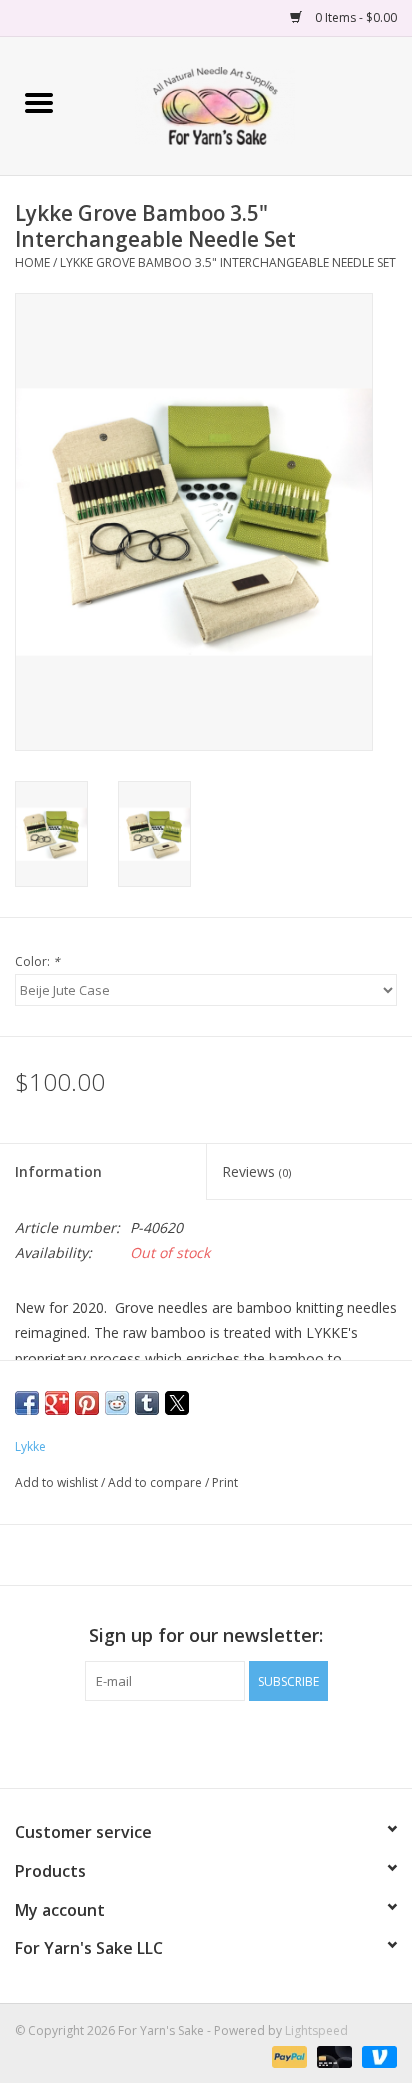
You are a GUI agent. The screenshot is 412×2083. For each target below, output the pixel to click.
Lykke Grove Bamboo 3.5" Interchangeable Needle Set (228, 262)
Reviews (256, 1171)
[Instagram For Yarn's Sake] (242, 1742)
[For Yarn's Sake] (244, 104)
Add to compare (156, 1482)
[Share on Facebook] (27, 1403)
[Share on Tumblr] (147, 1403)
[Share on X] (177, 1403)
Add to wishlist (58, 1482)
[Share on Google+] (57, 1403)
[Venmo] (376, 2055)
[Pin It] (87, 1403)
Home (32, 262)
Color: (37, 961)
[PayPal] (287, 2055)
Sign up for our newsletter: (206, 1635)
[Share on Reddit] (117, 1403)
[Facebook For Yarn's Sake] (170, 1742)
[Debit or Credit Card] (332, 2055)
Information (58, 1171)
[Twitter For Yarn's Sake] (206, 1742)
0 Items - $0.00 (354, 17)
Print (225, 1482)
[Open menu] (39, 102)
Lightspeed (316, 2030)
